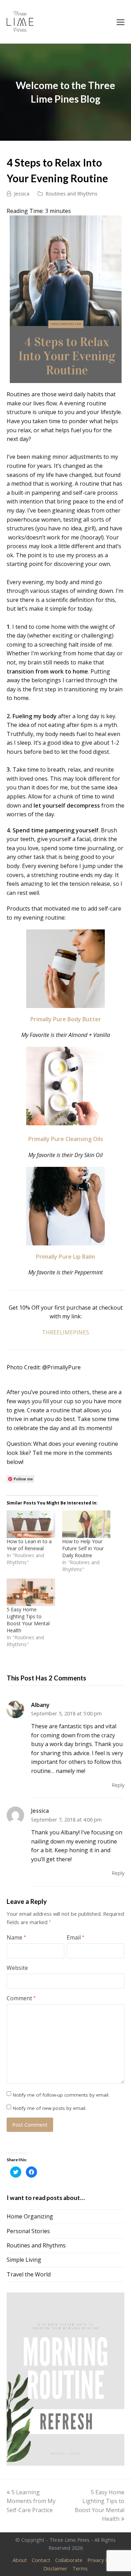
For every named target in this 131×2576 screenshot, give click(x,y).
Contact (41, 2560)
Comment (21, 1998)
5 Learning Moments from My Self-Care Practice (31, 2501)
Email (75, 1937)
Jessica (22, 193)
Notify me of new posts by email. (50, 2108)
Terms (80, 2568)
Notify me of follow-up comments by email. (61, 2095)
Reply (118, 1785)
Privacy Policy (103, 2560)
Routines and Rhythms (71, 193)
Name (16, 1937)
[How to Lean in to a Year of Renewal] (31, 1524)
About (20, 2560)
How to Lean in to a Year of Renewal (29, 1545)
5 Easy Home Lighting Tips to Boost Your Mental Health (28, 1620)
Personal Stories (28, 2231)
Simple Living (24, 2260)
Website (17, 1968)
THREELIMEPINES (65, 1332)
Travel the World (29, 2274)
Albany (40, 1705)
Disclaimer (55, 2568)
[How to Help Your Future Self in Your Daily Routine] (86, 1524)
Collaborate (69, 2560)
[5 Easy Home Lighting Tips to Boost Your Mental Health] (31, 1592)
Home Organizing (30, 2216)
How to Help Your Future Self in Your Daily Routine (83, 1548)
